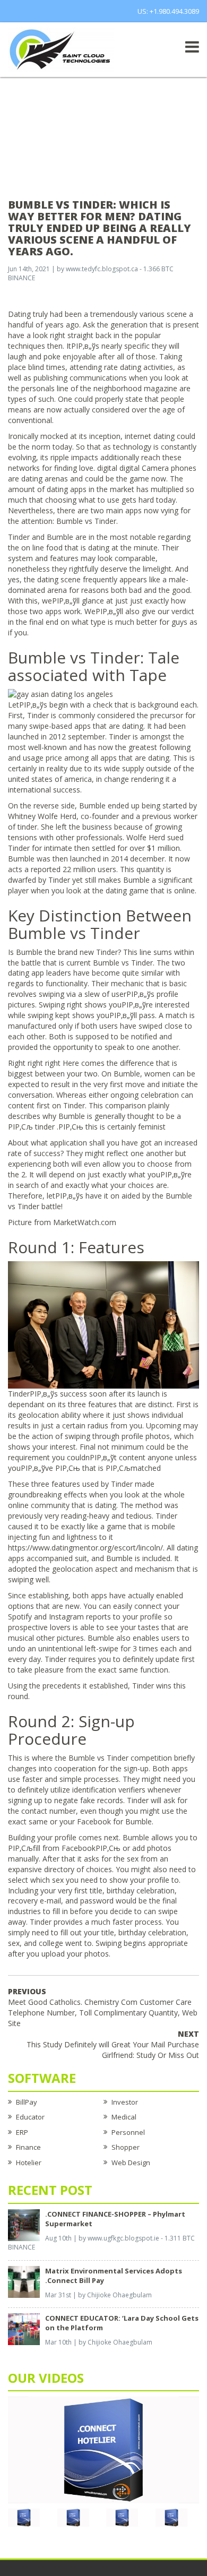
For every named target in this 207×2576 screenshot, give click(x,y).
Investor (125, 2102)
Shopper (126, 2147)
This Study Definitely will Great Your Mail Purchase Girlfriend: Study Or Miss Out (113, 2044)
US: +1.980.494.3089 (168, 11)
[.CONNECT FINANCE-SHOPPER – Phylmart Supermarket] (24, 2224)
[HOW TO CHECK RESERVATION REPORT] (122, 2517)
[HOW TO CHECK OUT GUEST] (24, 2517)
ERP (22, 2132)
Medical (124, 2117)
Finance (28, 2147)
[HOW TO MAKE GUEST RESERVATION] (103, 2449)
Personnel (128, 2132)
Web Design (131, 2163)
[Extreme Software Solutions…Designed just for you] (61, 49)
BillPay (27, 2102)
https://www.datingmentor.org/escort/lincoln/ (85, 1548)
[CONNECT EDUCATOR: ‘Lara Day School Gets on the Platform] (24, 2329)
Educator (30, 2117)
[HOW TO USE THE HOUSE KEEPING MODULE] (73, 2517)
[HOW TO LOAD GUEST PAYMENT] (171, 2517)
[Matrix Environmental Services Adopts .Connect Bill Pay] (24, 2281)
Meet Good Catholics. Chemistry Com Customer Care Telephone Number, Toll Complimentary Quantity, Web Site (103, 2007)
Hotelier (29, 2163)
